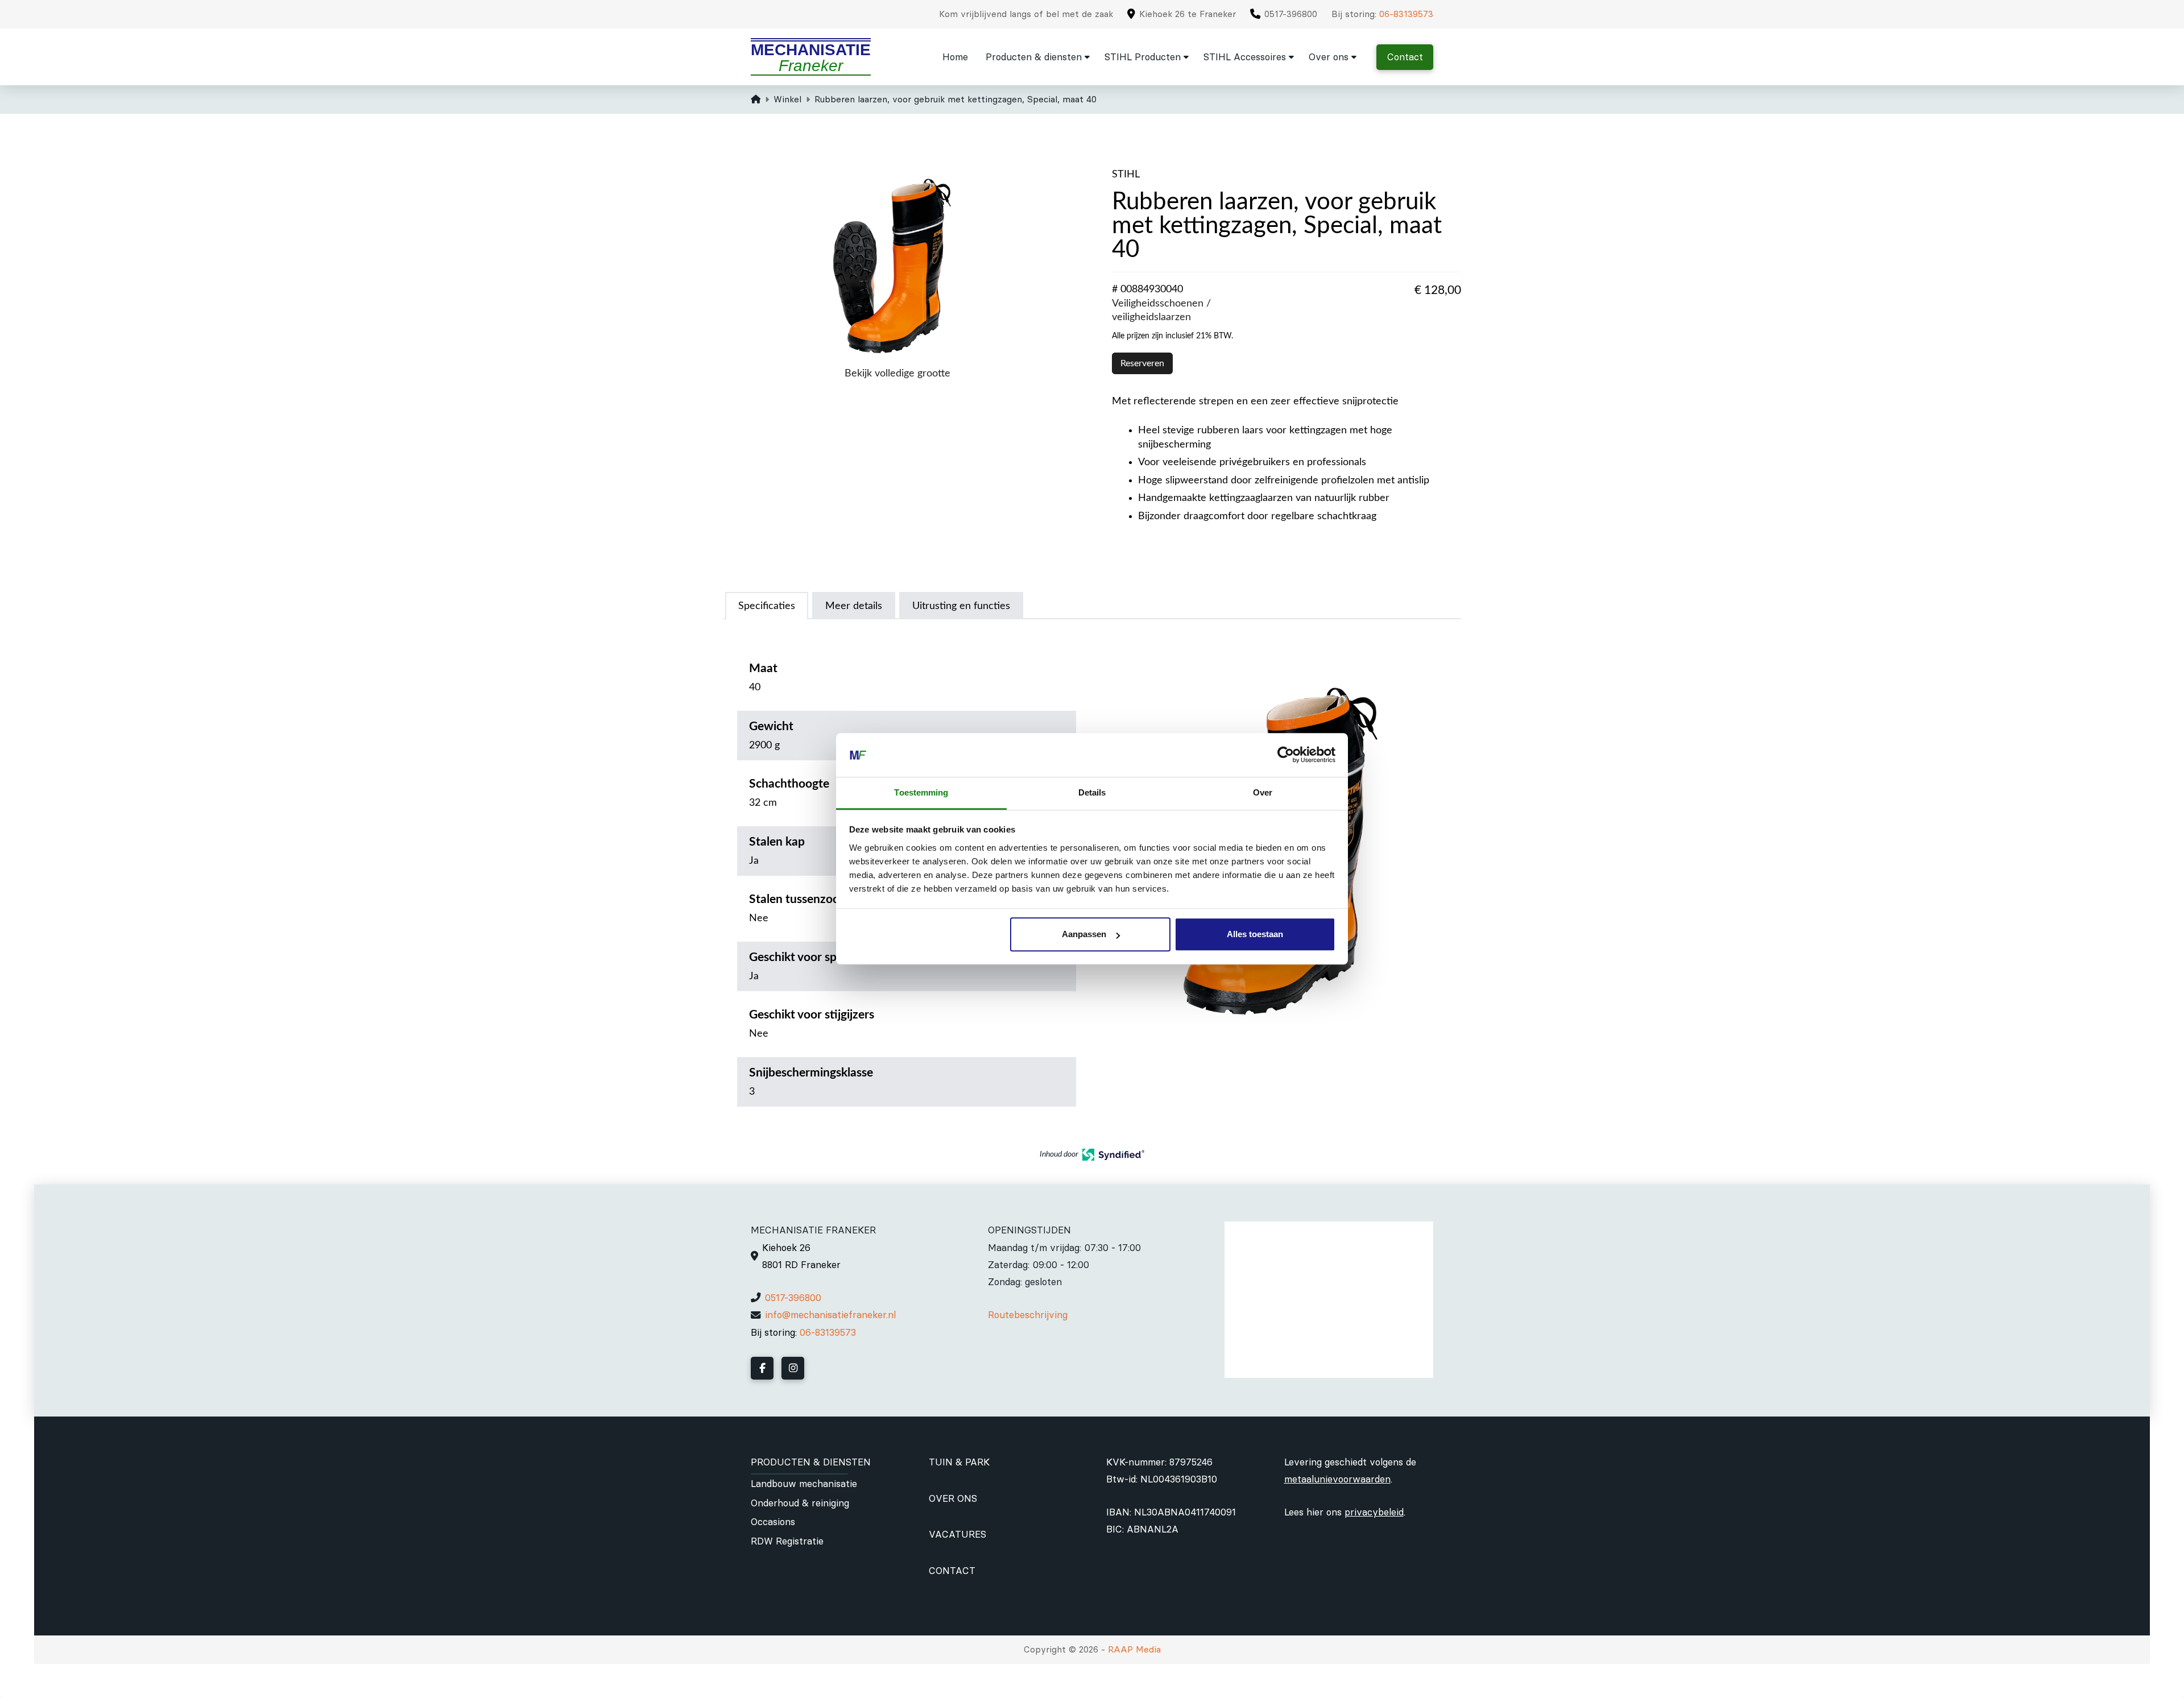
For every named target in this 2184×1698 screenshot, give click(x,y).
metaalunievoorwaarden (1337, 1479)
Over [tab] (1263, 792)
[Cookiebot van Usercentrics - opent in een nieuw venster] (1286, 755)
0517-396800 (793, 1298)
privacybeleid (1374, 1512)
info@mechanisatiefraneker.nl (830, 1315)
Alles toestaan (1255, 935)
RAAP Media (1134, 1649)
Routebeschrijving (1028, 1315)
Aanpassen (1084, 935)
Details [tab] (1092, 792)
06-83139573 (1406, 14)
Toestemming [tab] (921, 792)
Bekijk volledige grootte (897, 373)
